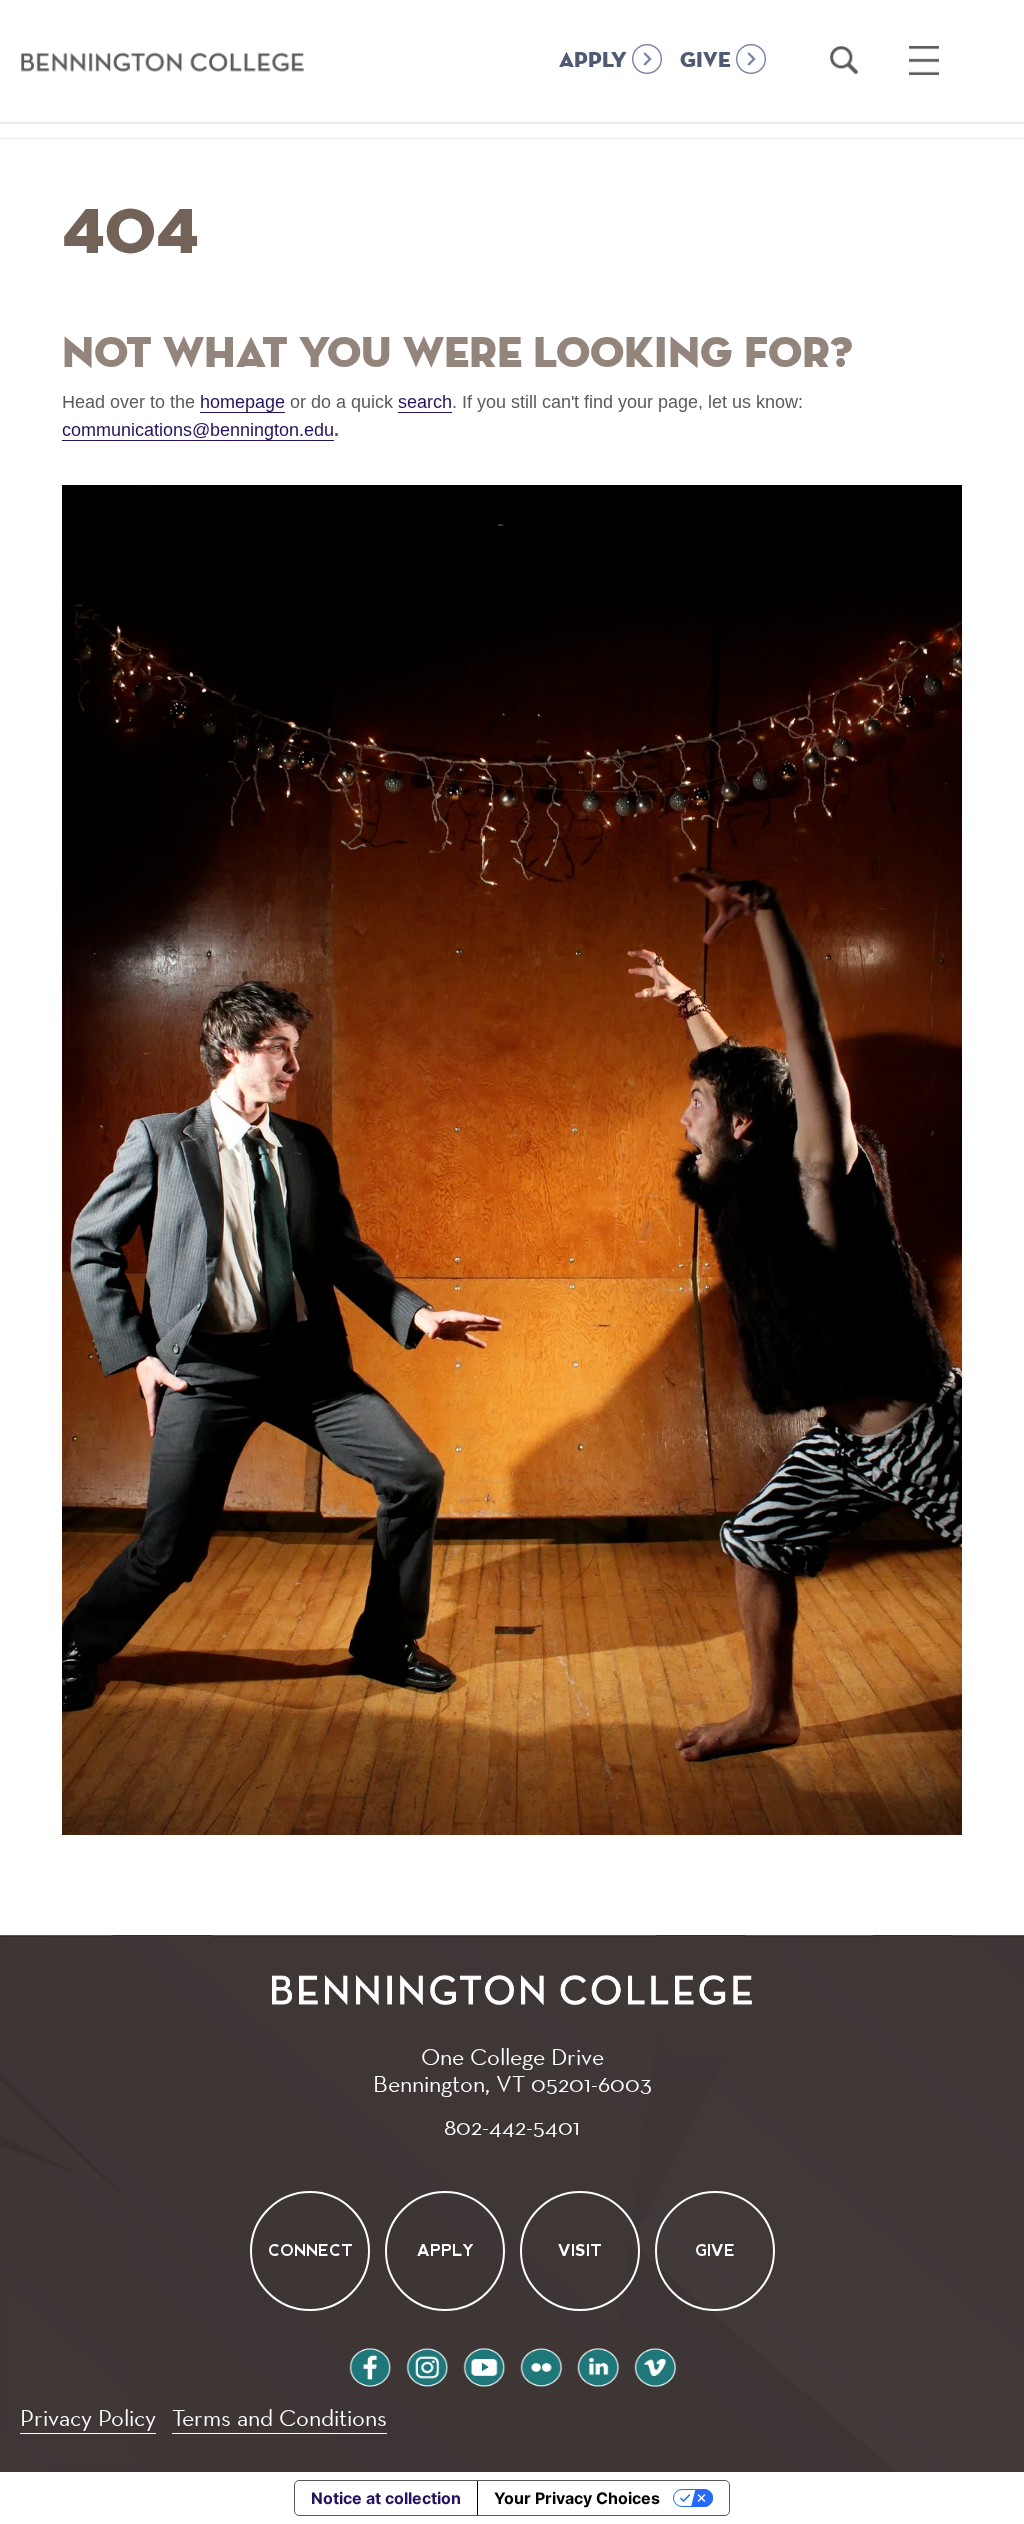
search (425, 402)
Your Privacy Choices (577, 2498)
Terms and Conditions (279, 2417)
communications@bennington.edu (198, 430)
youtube (484, 2364)
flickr (541, 2364)
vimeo (655, 2364)
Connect (309, 2250)
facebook (370, 2364)
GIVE (705, 61)
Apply (444, 2250)
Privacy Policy (88, 2417)
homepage (242, 402)
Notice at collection (386, 2498)
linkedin (598, 2364)
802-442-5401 (512, 2126)
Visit (580, 2250)
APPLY (593, 61)
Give (715, 2250)
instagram (427, 2364)
